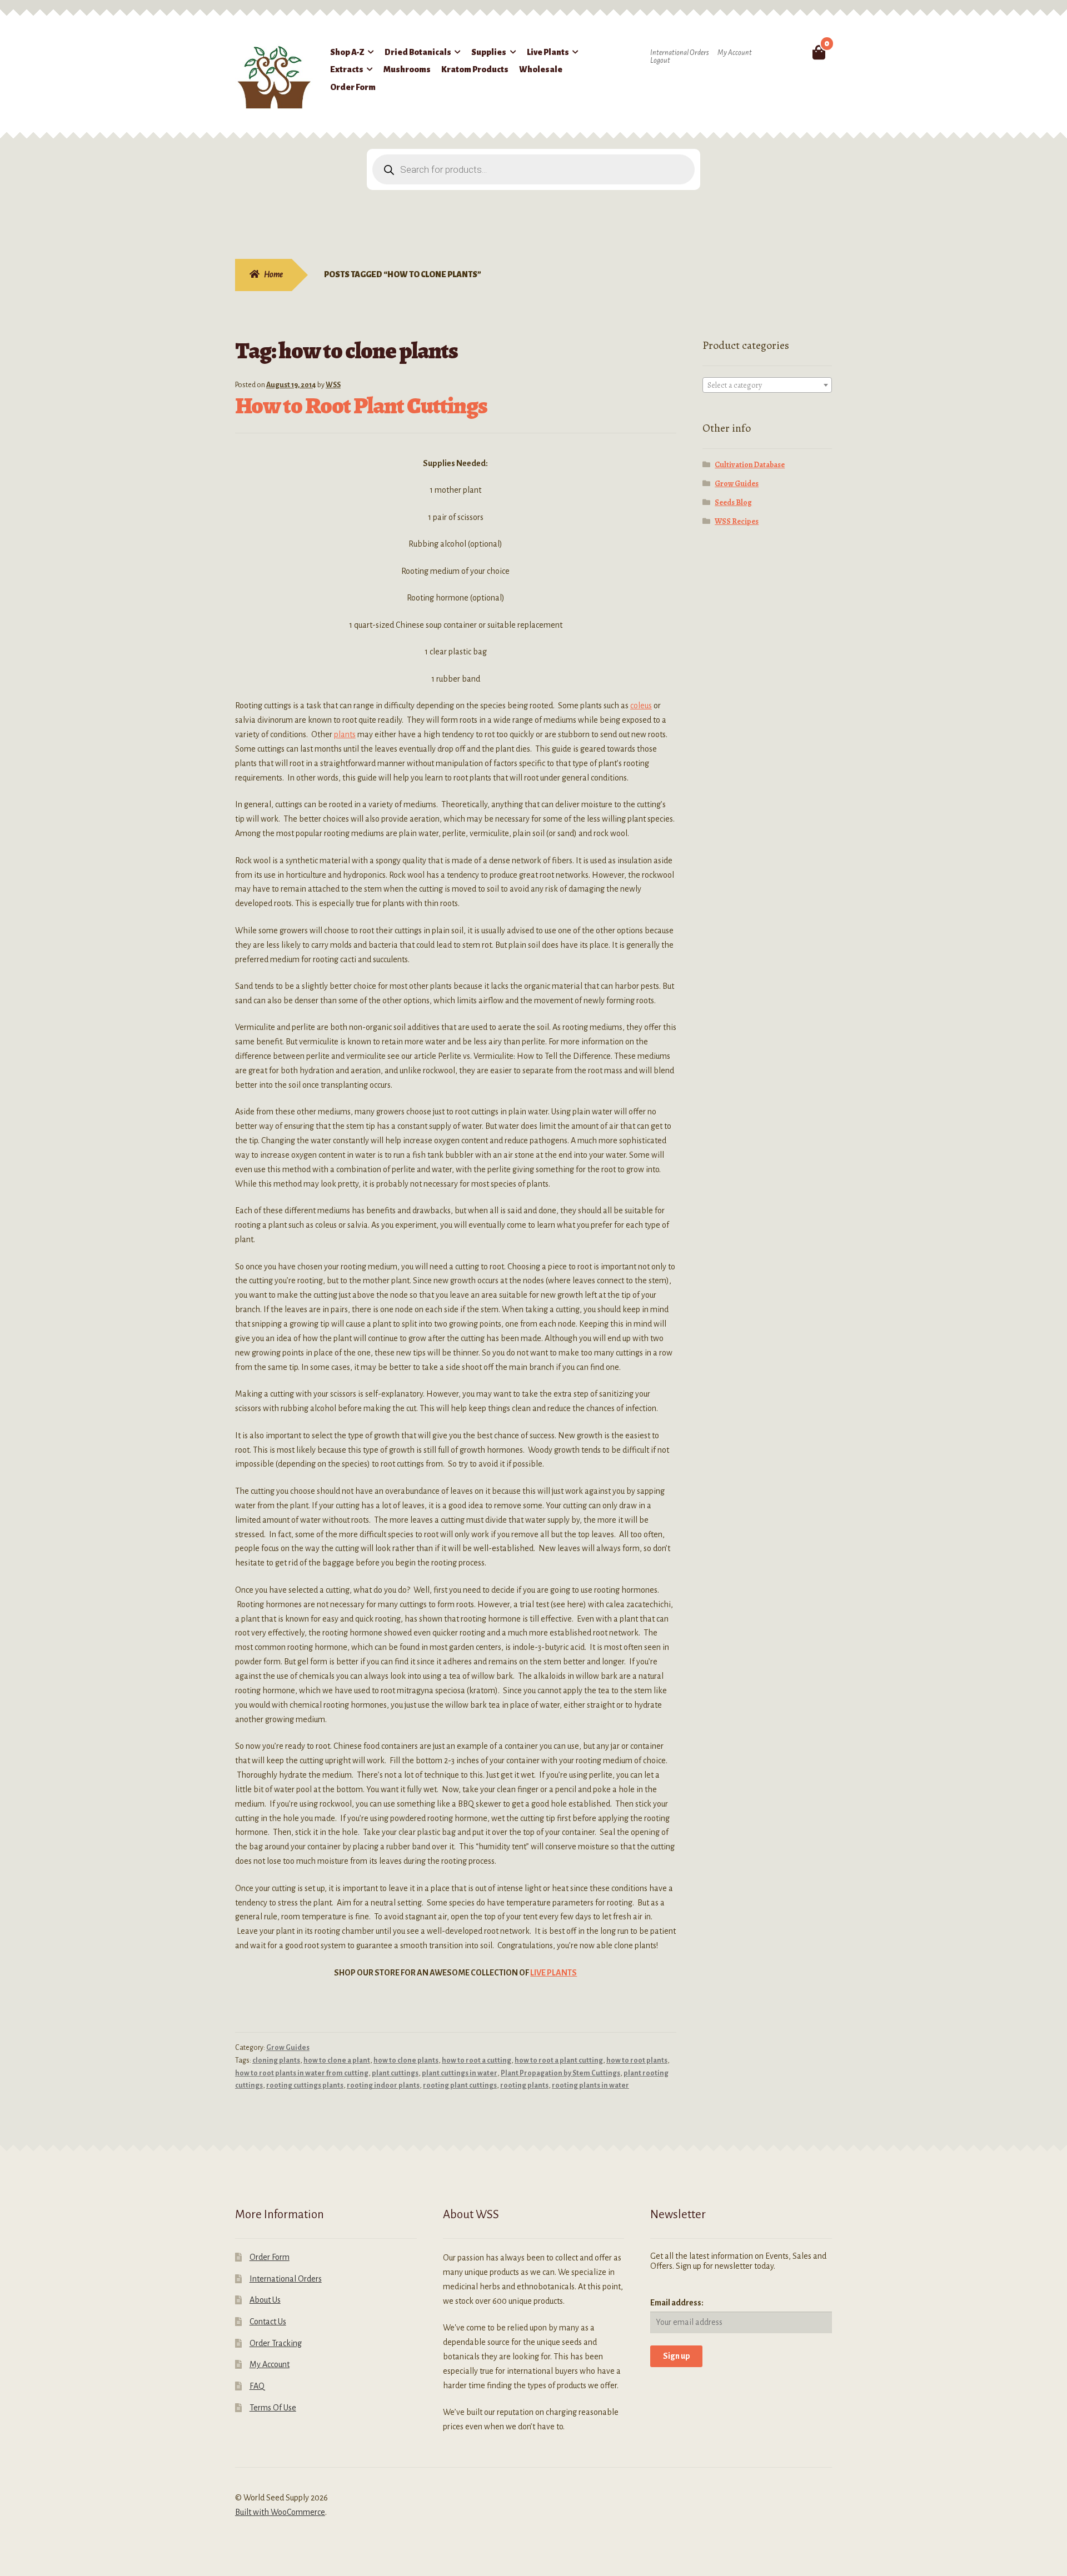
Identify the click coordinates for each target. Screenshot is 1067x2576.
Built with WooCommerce (280, 2512)
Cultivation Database (750, 465)
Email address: (677, 2303)
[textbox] (767, 386)
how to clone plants (406, 2060)
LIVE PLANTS (554, 1973)
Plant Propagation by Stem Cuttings (560, 2073)
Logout (660, 61)
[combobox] (767, 385)
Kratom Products (475, 69)
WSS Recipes (737, 521)
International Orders (679, 53)
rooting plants (524, 2085)
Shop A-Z (347, 52)
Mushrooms (407, 69)
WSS (333, 385)
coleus (641, 706)
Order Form (353, 87)
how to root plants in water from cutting (302, 2073)
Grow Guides (288, 2048)
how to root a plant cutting (559, 2060)
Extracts (347, 69)
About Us (265, 2300)
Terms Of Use (273, 2408)
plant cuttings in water (460, 2073)
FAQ (257, 2386)
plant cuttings (395, 2073)
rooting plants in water (590, 2085)
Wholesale (541, 69)
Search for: (793, 52)
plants (345, 734)
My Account (735, 53)
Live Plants (548, 52)
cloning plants (276, 2060)
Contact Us (268, 2322)
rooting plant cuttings (460, 2085)
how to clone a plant (337, 2060)
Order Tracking (276, 2343)
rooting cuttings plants (305, 2085)
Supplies (489, 52)
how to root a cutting (477, 2060)
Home (273, 274)
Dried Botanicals (418, 52)
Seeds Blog (733, 502)
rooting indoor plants (383, 2085)
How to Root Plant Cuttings (361, 405)
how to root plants (637, 2060)
